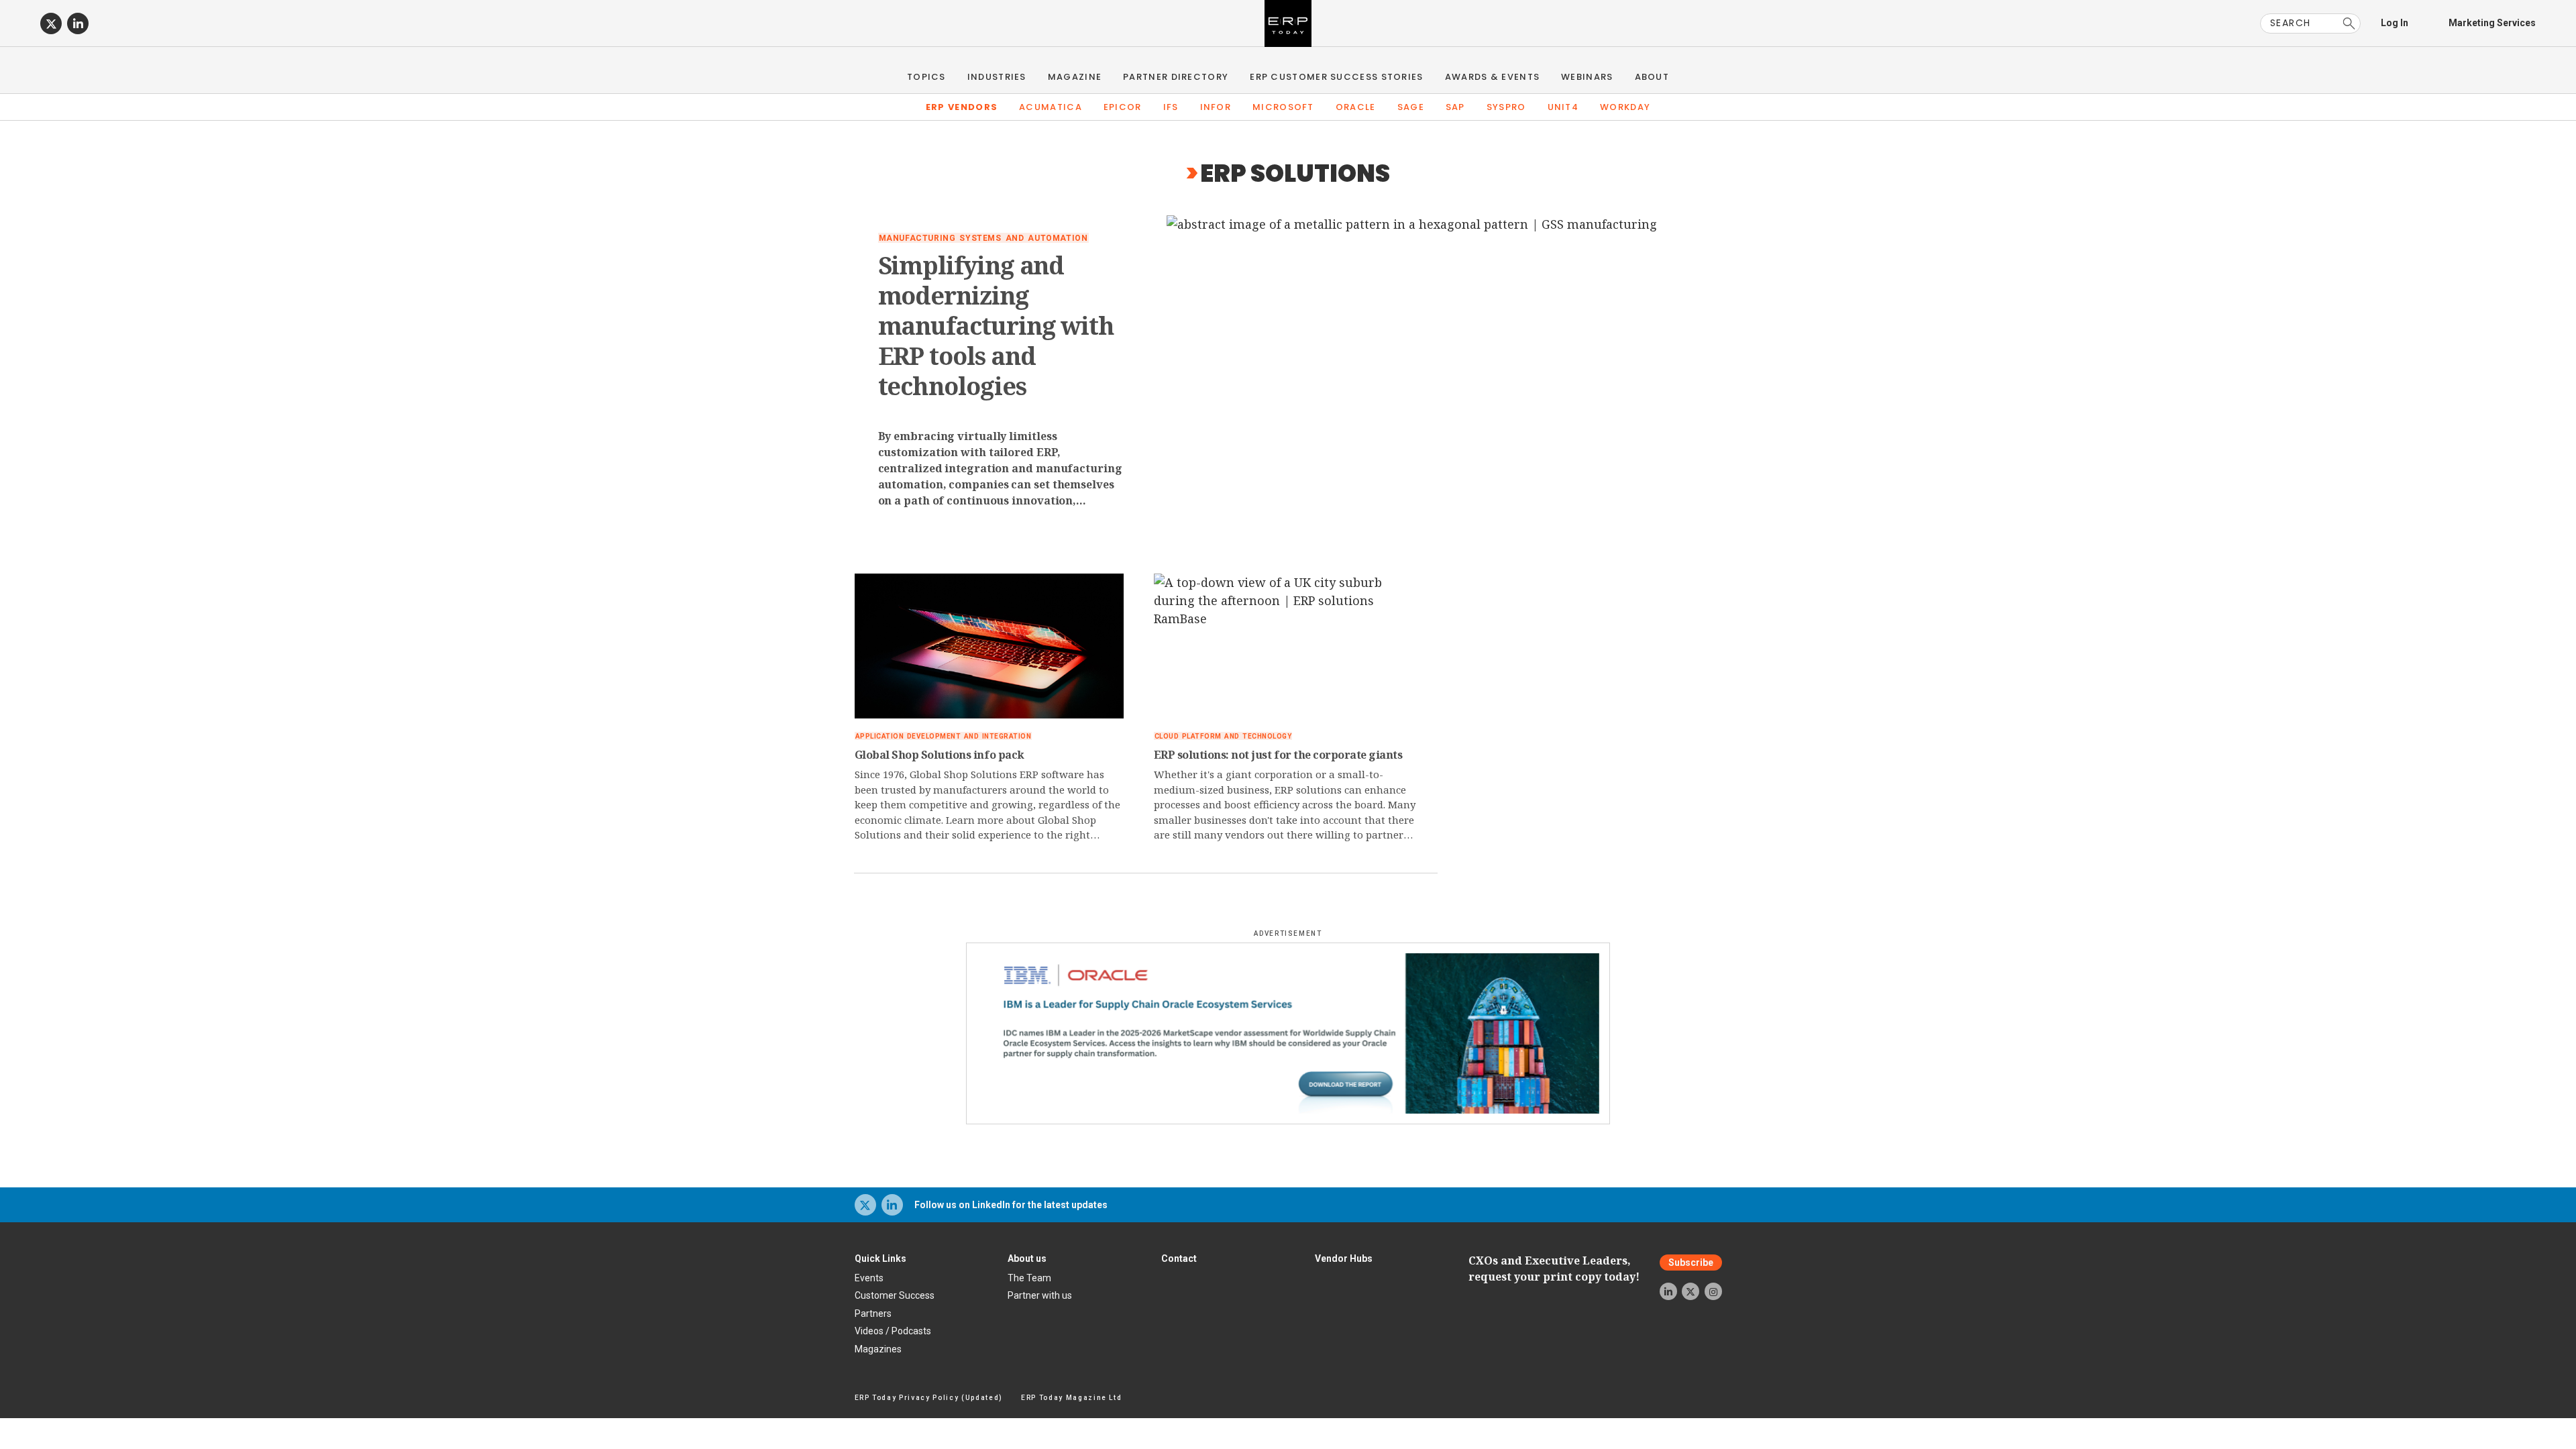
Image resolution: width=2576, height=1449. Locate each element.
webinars (1587, 77)
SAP (1455, 107)
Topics (926, 77)
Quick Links (880, 1258)
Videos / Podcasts (893, 1331)
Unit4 (1563, 107)
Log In (2395, 23)
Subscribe (1691, 1263)
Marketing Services (2492, 23)
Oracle (1356, 107)
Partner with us (1040, 1295)
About (1652, 77)
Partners (873, 1313)
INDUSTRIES (997, 77)
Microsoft (1283, 107)
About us (1027, 1258)
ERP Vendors (962, 107)
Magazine (1075, 77)
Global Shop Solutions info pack (940, 755)
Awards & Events (1493, 77)
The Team (1029, 1278)
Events (869, 1278)
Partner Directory (1176, 77)
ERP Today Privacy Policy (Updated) (929, 1398)
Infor (1216, 107)
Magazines (878, 1349)
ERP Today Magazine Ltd (1072, 1398)
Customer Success (895, 1295)
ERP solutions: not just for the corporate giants (1278, 755)
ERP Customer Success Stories (1336, 77)
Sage (1411, 107)
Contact (1179, 1258)
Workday (1625, 107)
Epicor (1123, 107)
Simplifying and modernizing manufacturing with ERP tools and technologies (997, 326)
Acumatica (1051, 107)
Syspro (1506, 107)
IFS (1171, 107)
